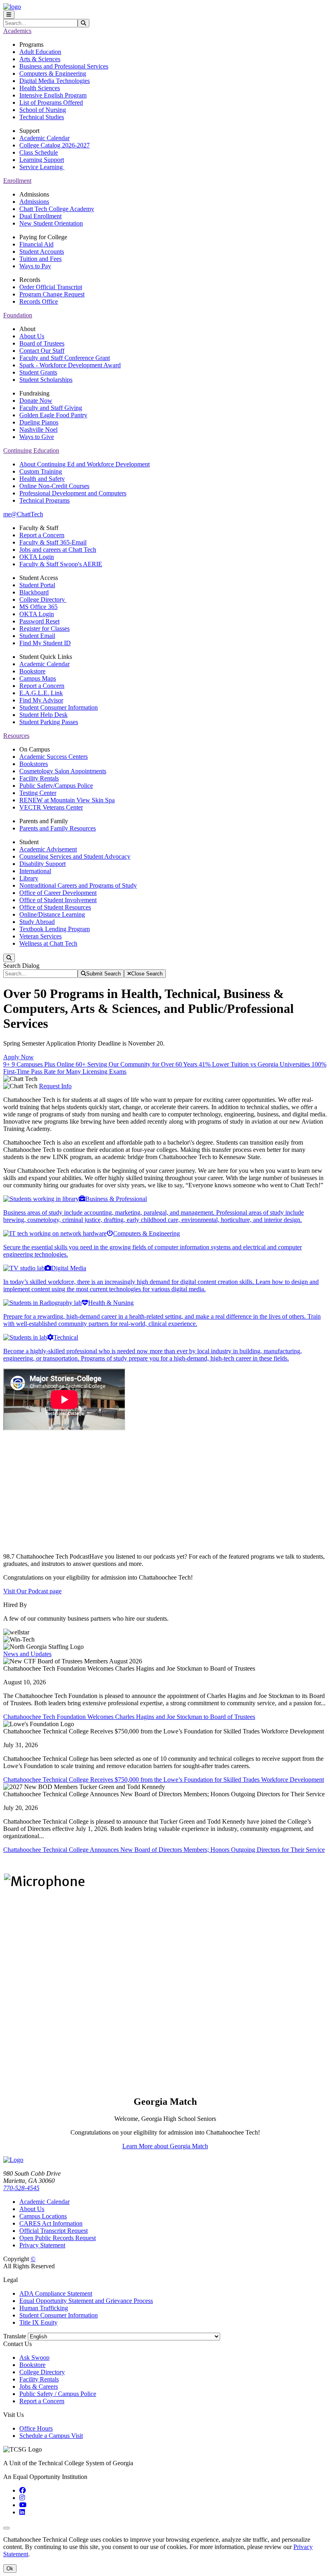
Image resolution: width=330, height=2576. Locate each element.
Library (29, 878)
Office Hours (36, 2428)
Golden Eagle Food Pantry (53, 415)
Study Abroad (37, 922)
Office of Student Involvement (58, 900)
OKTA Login (37, 557)
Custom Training (41, 471)
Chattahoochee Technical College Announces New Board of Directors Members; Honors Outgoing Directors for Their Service (164, 1850)
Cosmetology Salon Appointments (63, 771)
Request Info (55, 1086)
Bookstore (32, 671)
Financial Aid (36, 244)
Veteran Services (40, 936)
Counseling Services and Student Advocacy (75, 856)
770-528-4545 (21, 2188)
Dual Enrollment (40, 216)
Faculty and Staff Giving (51, 408)
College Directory (43, 599)
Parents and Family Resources (58, 828)
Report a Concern (42, 535)
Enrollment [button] (17, 181)
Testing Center (38, 793)
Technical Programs (44, 500)
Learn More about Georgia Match (165, 2146)
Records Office (39, 301)
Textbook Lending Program (55, 929)
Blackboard (34, 592)
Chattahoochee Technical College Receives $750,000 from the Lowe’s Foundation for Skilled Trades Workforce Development (164, 1780)
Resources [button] (16, 736)
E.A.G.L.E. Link (41, 693)
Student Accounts (42, 252)
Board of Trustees (42, 343)
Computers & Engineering (53, 74)
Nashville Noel (38, 430)
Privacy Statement (42, 2245)
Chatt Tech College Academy (57, 209)
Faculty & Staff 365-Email (53, 542)
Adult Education (40, 52)
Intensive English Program (53, 95)
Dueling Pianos (39, 422)
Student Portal (37, 585)
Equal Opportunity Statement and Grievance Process (86, 2301)
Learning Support (42, 160)
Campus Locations (43, 2216)
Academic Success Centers (54, 757)
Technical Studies (42, 117)
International (35, 871)
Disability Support (42, 864)
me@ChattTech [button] (23, 514)
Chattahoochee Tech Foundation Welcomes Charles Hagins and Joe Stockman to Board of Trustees (129, 1717)
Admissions (34, 202)
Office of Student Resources (55, 907)
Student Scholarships (46, 380)
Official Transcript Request (54, 2231)
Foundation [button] (18, 315)
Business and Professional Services (64, 66)
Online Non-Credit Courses (54, 486)
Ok (10, 2569)
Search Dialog (21, 966)
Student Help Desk (43, 715)
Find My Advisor (41, 700)
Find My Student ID (45, 643)
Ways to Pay (35, 266)
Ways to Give (37, 437)
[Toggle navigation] (9, 15)
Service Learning (42, 167)
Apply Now (19, 1057)
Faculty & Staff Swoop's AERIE (61, 564)
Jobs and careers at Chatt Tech (58, 550)
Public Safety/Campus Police (56, 786)
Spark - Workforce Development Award (70, 365)
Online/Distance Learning (52, 914)
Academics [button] (17, 31)
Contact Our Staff (42, 351)
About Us (32, 336)
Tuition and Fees (40, 259)
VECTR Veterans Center (51, 807)
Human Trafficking (44, 2308)
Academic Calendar (44, 138)
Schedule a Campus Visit (51, 2436)
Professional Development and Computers (73, 493)
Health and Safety (42, 479)
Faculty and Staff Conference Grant (65, 358)
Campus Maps (38, 678)
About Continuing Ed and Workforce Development (85, 464)
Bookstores (34, 764)
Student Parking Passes (49, 722)
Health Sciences (40, 88)
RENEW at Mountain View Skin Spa (67, 800)
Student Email (37, 636)
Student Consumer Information (59, 707)
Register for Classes (44, 628)
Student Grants (38, 372)
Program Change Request (52, 294)
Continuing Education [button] (31, 450)
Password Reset (39, 621)
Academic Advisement (48, 849)
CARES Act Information (51, 2223)
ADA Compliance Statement (56, 2293)
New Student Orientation (51, 223)
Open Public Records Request (58, 2238)
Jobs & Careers (39, 2387)
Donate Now (36, 401)
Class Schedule (39, 152)
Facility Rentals (39, 778)
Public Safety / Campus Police (58, 2394)
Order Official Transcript (51, 287)
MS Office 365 (38, 607)
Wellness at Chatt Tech (48, 943)
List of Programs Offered (51, 103)
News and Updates (27, 1654)
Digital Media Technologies (55, 81)
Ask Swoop (34, 2358)
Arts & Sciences (40, 59)
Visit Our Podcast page (32, 1591)
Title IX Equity (38, 2322)
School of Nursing (43, 110)
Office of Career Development (58, 893)
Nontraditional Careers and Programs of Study (78, 885)
